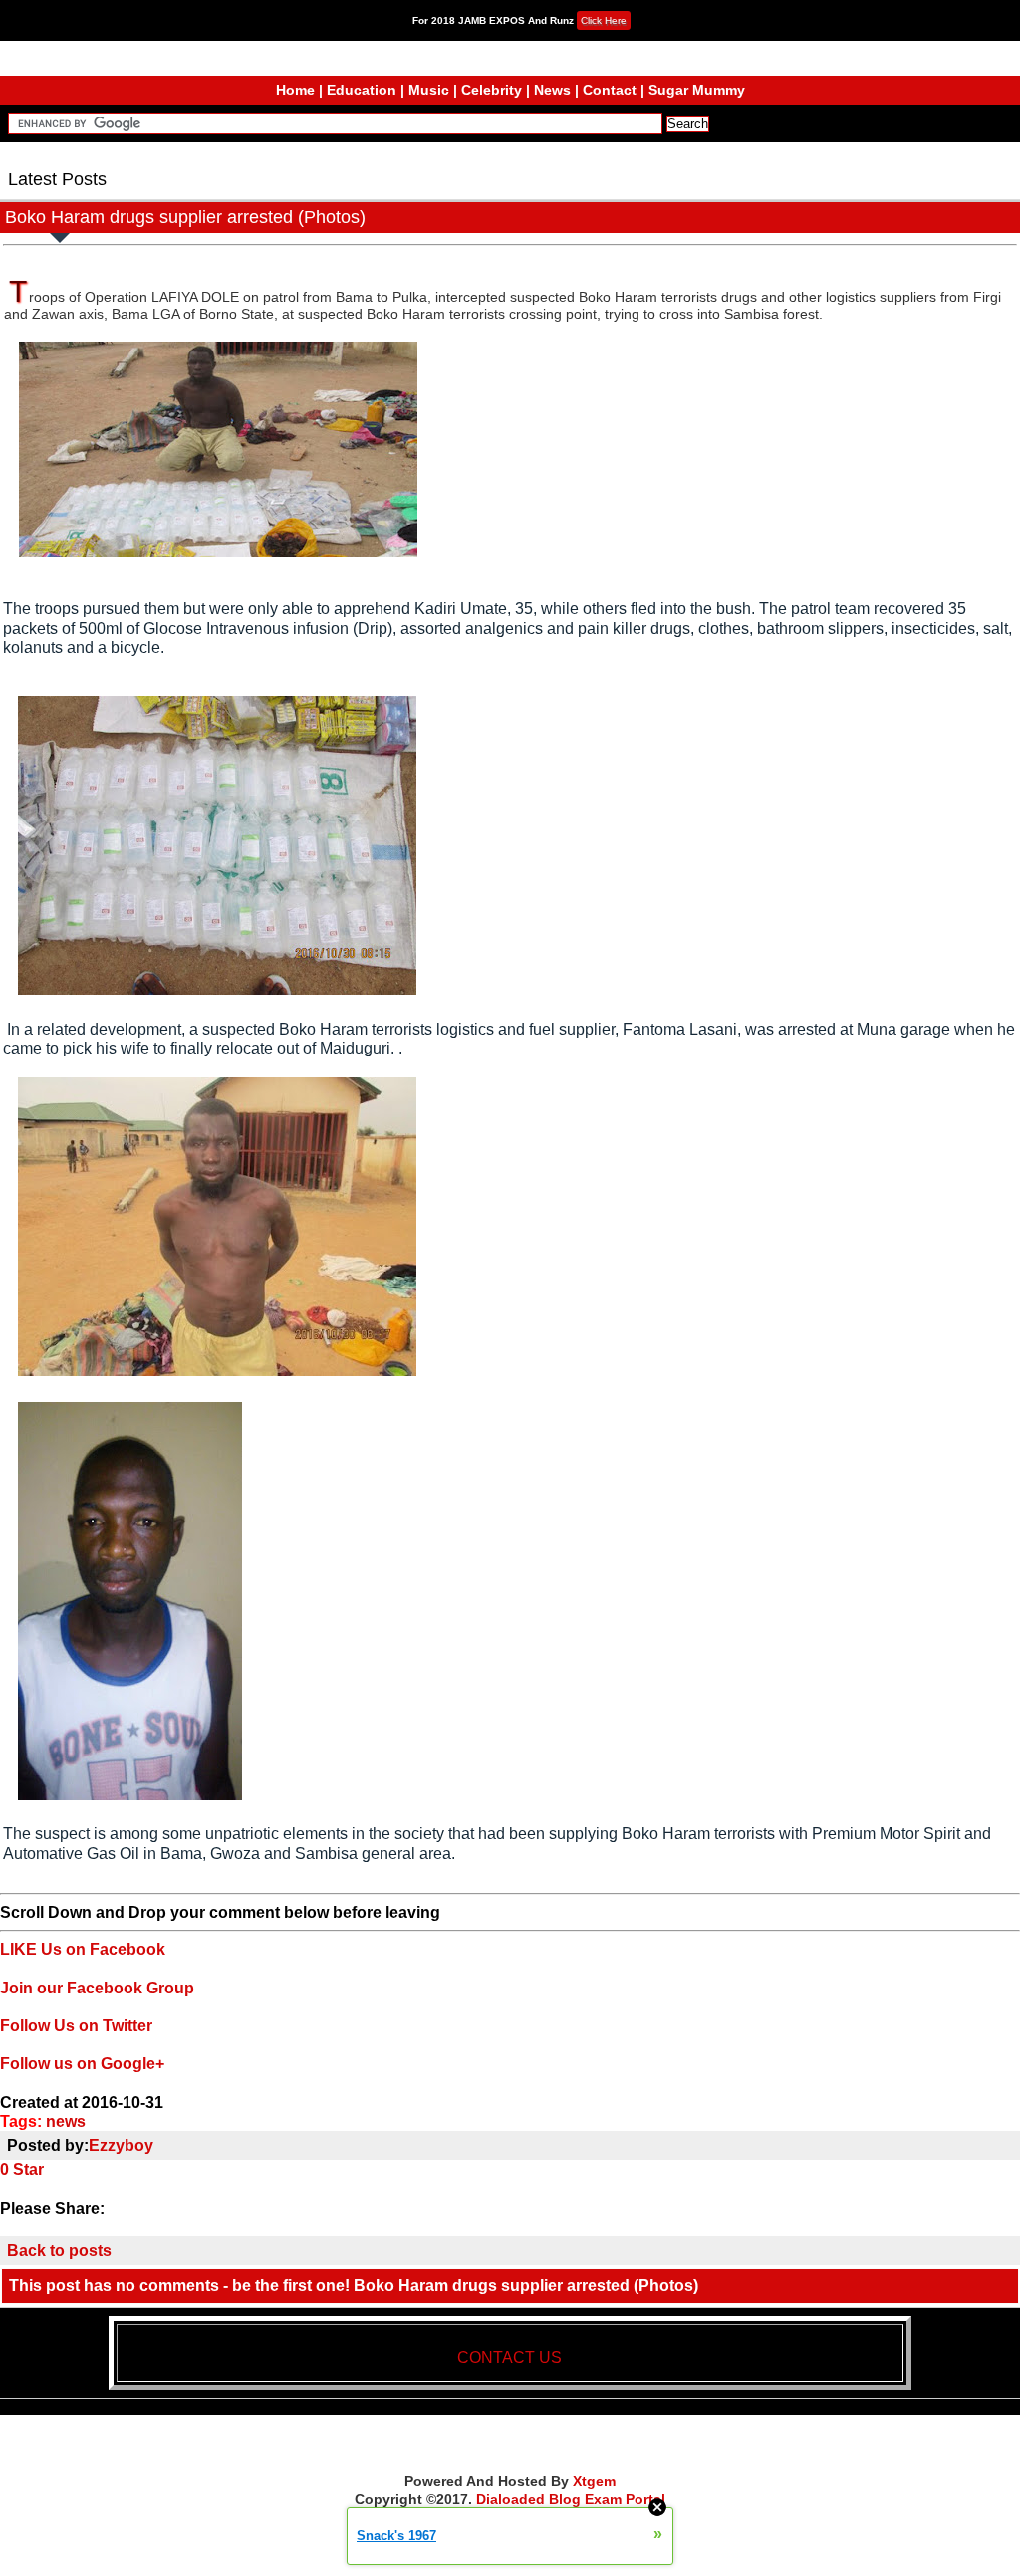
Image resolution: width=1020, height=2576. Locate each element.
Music (429, 90)
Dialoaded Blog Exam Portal (571, 2499)
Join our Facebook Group (97, 1988)
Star (28, 2169)
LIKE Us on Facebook (83, 1949)
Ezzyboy (121, 2145)
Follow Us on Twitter (76, 2026)
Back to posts (59, 2251)
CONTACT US (510, 2357)
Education (362, 90)
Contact (610, 90)
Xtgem (594, 2481)
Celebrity (492, 90)
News (552, 90)
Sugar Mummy (697, 90)
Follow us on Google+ (82, 2064)
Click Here (604, 20)
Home (295, 90)
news (66, 2121)
